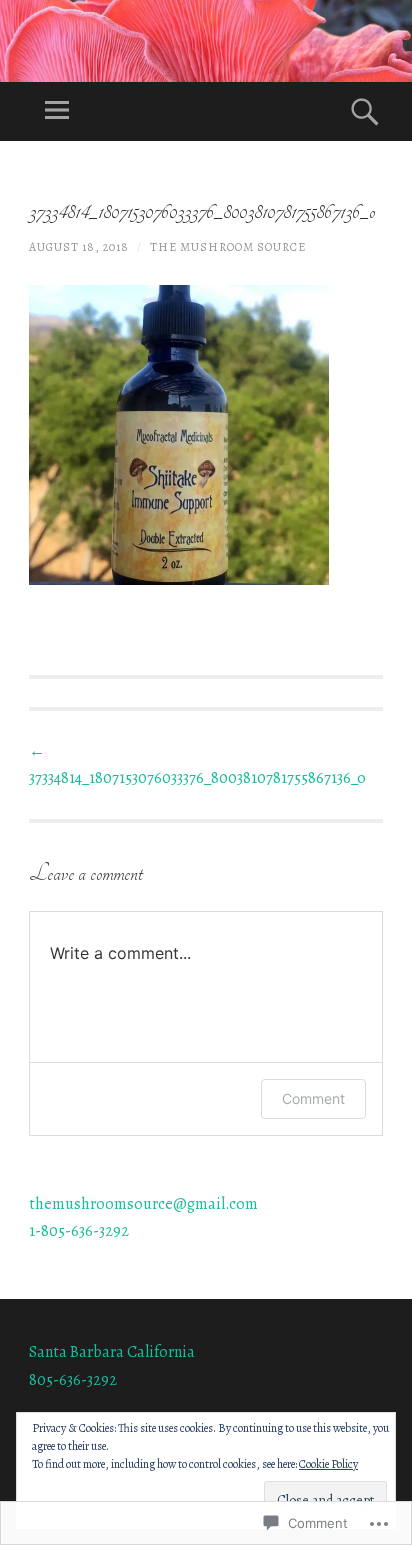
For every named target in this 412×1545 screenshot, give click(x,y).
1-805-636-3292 (79, 1231)
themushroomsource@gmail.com (143, 1204)
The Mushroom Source (228, 247)
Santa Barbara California (112, 1352)
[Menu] (57, 111)
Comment (313, 1098)
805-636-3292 (73, 1380)
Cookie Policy (328, 1464)
